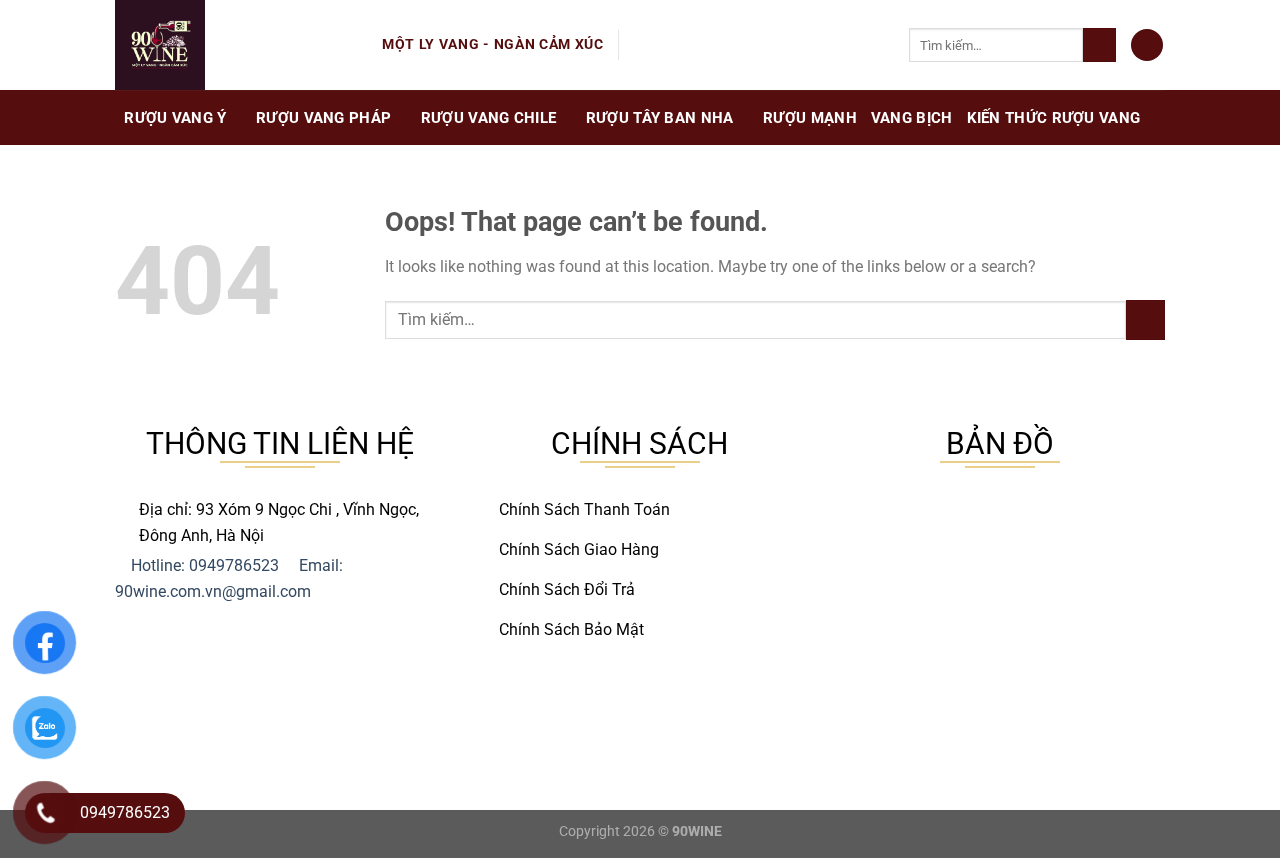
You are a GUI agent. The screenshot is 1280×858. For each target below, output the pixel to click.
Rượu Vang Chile (489, 118)
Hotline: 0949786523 (205, 565)
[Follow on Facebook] (640, 45)
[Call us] (692, 45)
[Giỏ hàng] (1147, 45)
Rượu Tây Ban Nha (660, 118)
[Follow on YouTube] (718, 45)
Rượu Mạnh (810, 118)
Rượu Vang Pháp (323, 118)
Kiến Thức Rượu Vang (1054, 118)
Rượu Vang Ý (175, 118)
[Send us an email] (666, 45)
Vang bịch (912, 118)
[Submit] (1099, 45)
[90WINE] (233, 45)
